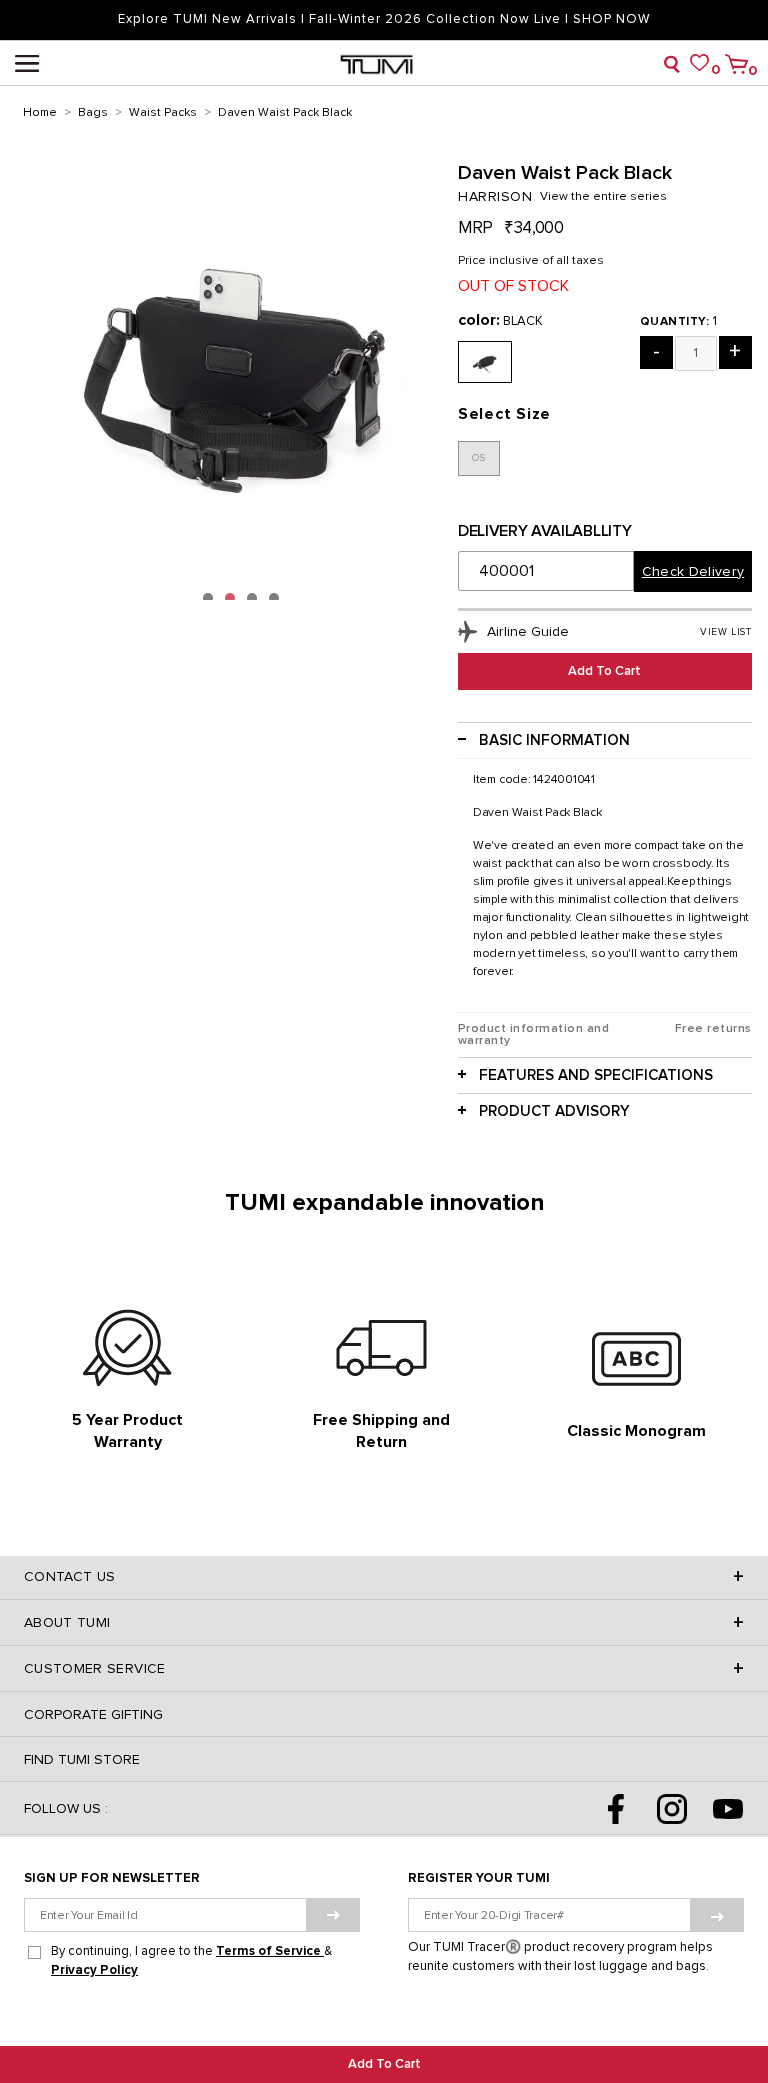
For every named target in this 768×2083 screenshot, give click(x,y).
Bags (93, 113)
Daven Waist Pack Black (285, 113)
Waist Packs (163, 113)
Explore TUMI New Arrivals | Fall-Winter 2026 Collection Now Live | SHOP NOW (384, 19)
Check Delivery (693, 572)
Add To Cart (384, 2064)
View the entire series (603, 197)
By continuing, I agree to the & (191, 1961)
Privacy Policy (94, 1970)
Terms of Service (270, 1951)
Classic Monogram (636, 1431)
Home (40, 113)
